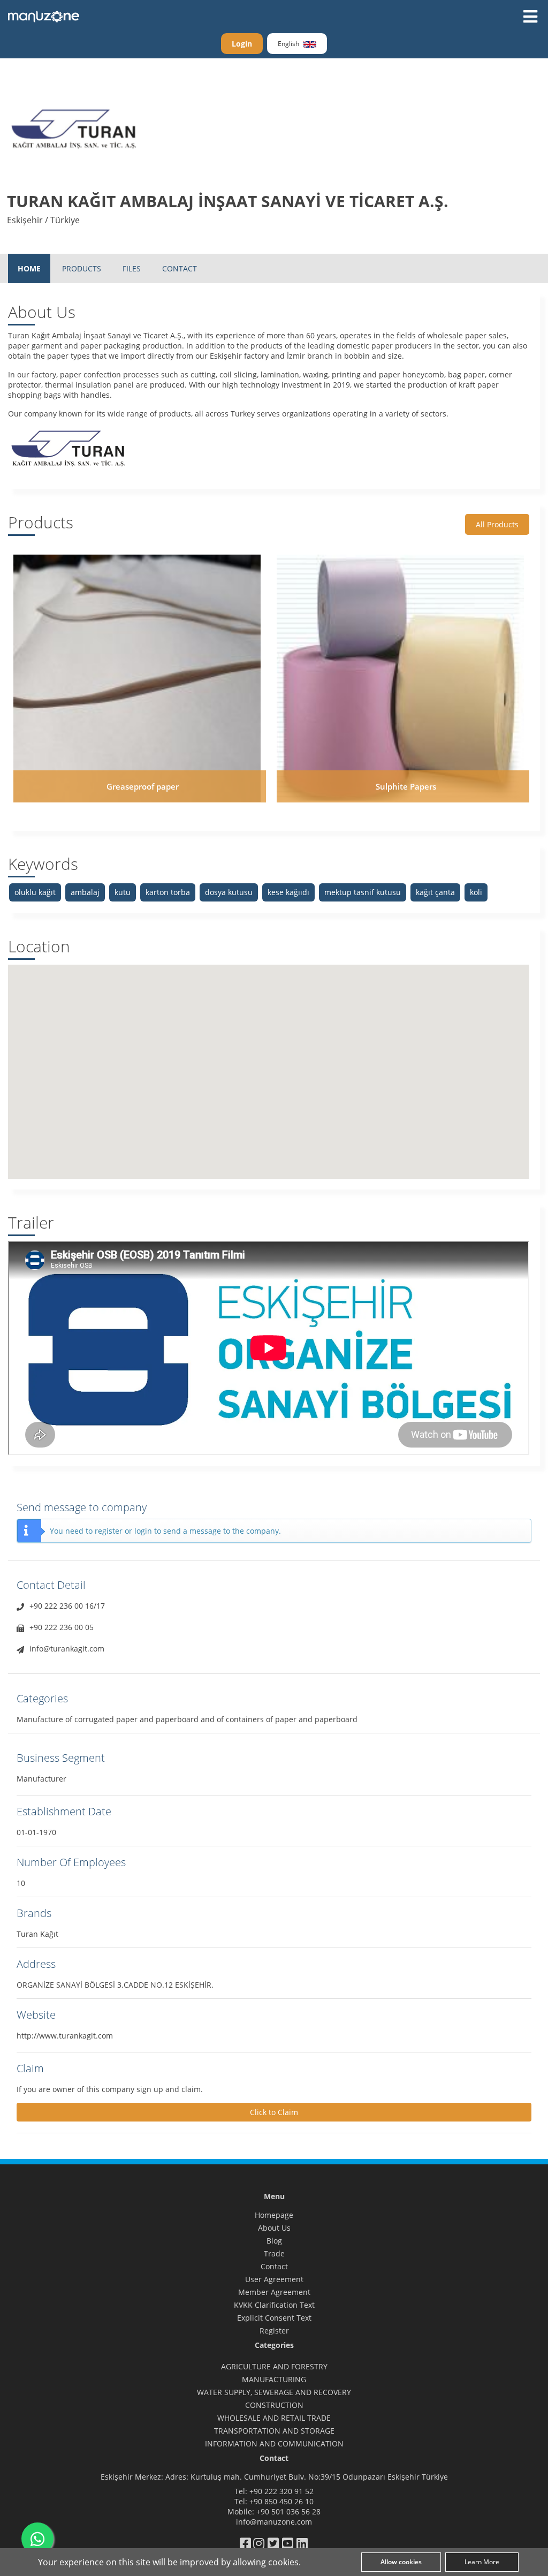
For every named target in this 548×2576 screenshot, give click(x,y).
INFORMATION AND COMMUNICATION (274, 2444)
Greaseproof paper (143, 786)
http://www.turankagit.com (65, 2036)
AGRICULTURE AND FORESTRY (274, 2366)
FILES (132, 268)
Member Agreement (274, 2292)
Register (274, 2331)
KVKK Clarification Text (274, 2305)
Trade (274, 2253)
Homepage (274, 2215)
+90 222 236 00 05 (62, 1627)
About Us (274, 2228)
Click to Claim (274, 2112)
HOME (29, 268)
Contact (274, 2266)
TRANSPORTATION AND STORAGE (274, 2431)
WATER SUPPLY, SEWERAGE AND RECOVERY (274, 2392)
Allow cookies (401, 2562)
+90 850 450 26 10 (281, 2501)
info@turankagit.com (67, 1649)
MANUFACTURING (274, 2379)
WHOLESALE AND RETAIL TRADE (274, 2418)
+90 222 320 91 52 (281, 2491)
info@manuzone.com (274, 2522)
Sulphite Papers (406, 786)
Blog (274, 2241)
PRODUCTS (82, 268)
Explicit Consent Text (274, 2318)
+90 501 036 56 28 (288, 2511)
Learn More (482, 2562)
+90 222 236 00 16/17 (67, 1606)
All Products (497, 524)
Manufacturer (41, 1779)
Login (242, 44)
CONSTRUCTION (274, 2405)
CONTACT (180, 268)
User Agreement (274, 2279)
